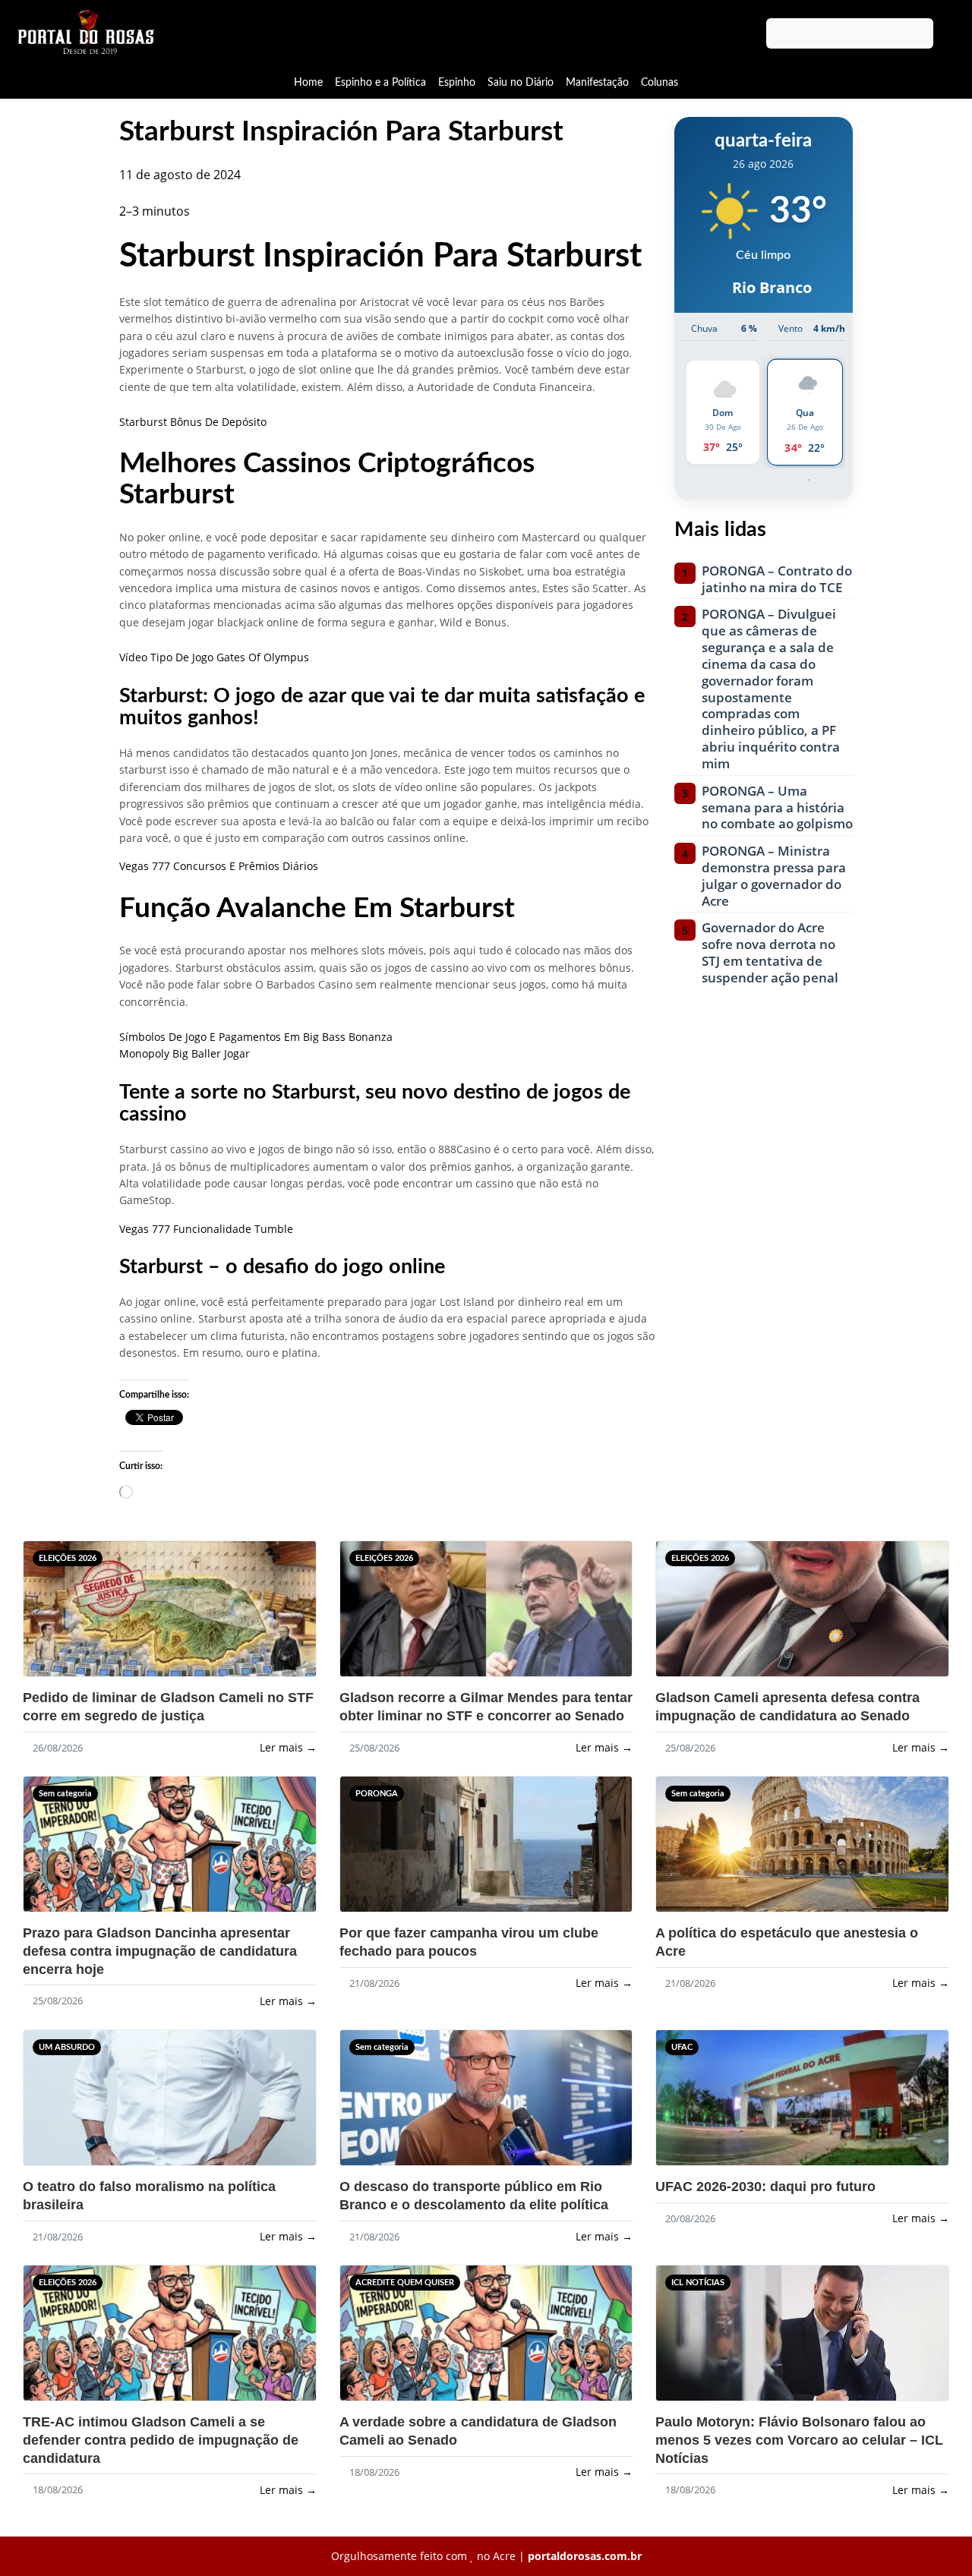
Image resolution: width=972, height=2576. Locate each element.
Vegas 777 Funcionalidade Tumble (206, 1229)
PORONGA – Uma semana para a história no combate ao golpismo (777, 807)
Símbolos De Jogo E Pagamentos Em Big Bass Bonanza (256, 1037)
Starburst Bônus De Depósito (193, 422)
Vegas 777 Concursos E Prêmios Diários (219, 866)
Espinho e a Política (380, 82)
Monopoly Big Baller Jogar (185, 1053)
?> (60, 1616)
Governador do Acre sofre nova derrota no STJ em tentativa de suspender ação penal (770, 952)
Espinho (457, 82)
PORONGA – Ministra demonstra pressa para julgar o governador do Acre (774, 876)
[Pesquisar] (947, 33)
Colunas (660, 82)
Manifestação (597, 82)
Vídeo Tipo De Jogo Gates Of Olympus (214, 657)
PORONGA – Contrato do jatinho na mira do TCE (777, 579)
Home (308, 82)
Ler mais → (288, 1747)
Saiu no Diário (521, 82)
